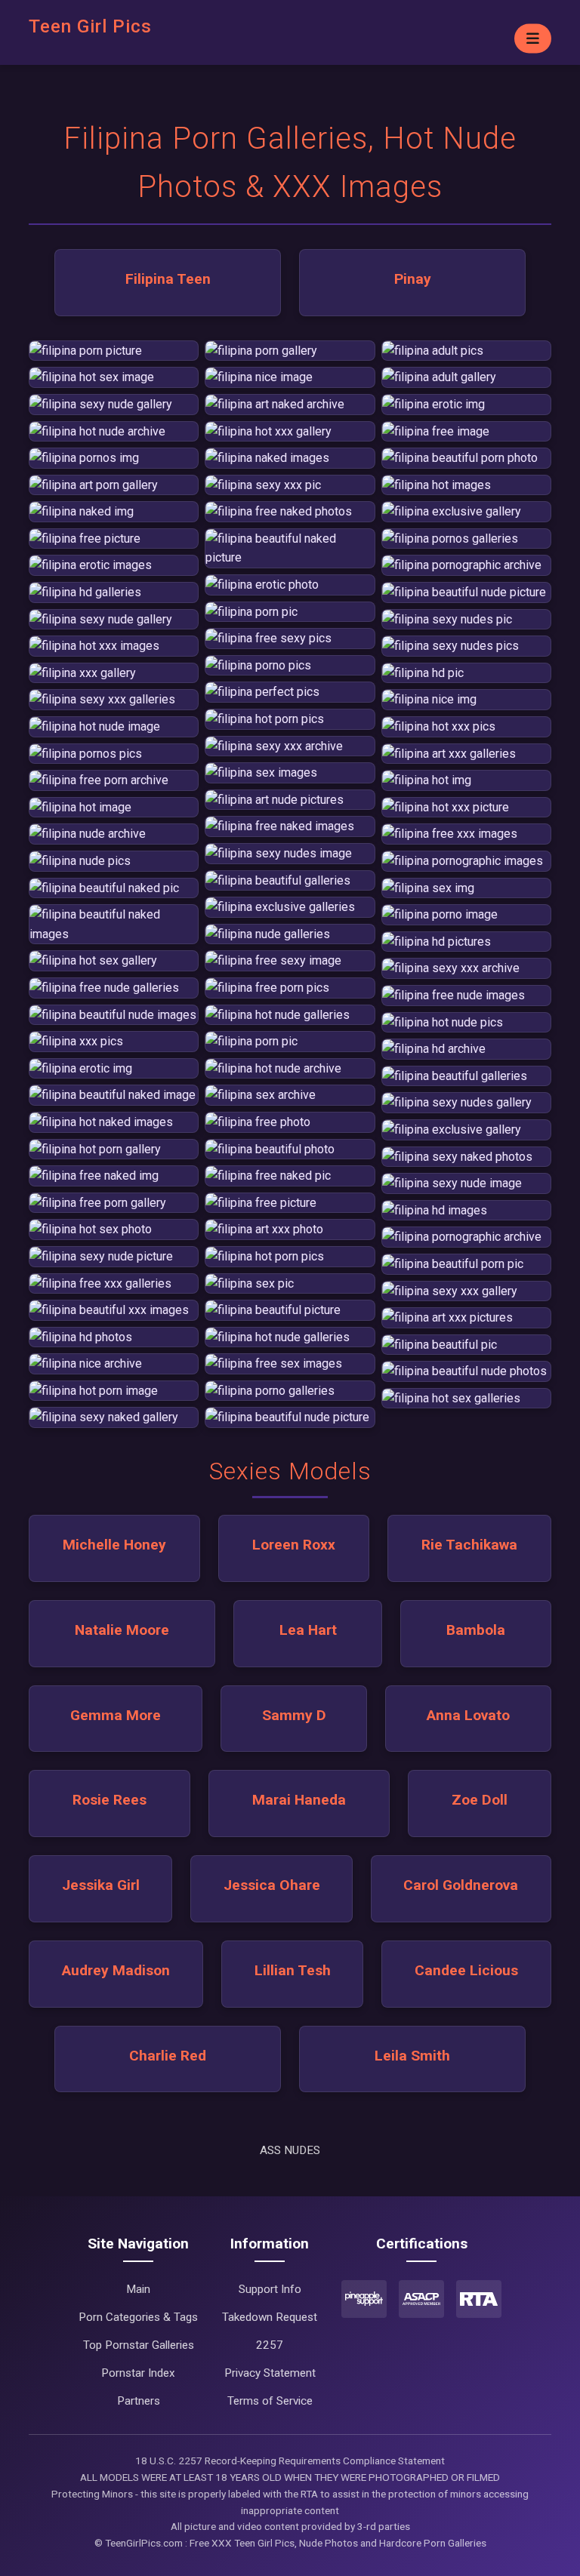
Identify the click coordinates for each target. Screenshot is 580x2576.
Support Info (270, 2289)
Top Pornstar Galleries (139, 2345)
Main (138, 2289)
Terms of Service (270, 2401)
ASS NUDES (290, 2150)
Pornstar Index (138, 2373)
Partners (139, 2401)
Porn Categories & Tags (138, 2317)
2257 (270, 2345)
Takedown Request (270, 2317)
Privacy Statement (270, 2373)
